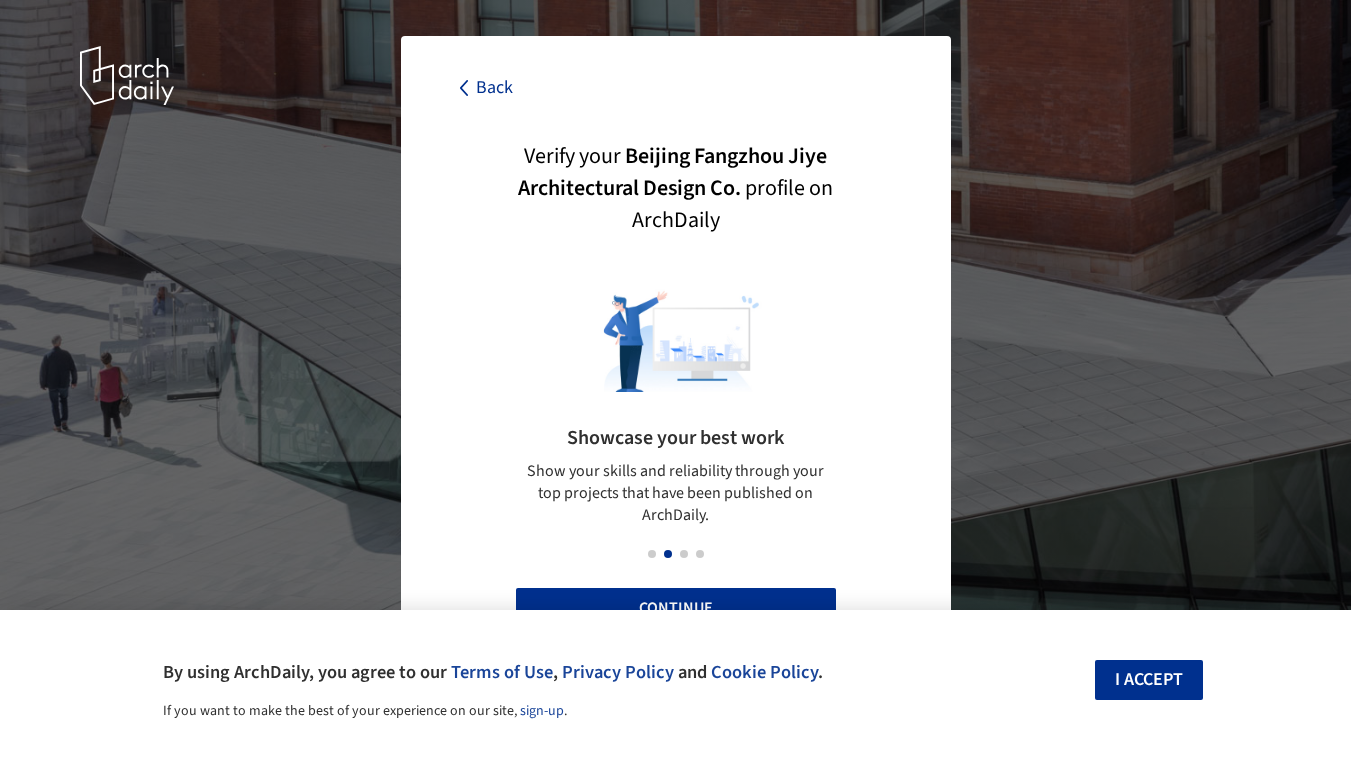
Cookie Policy (764, 672)
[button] (652, 554)
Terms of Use (502, 672)
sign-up (542, 711)
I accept (1149, 679)
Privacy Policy (618, 672)
